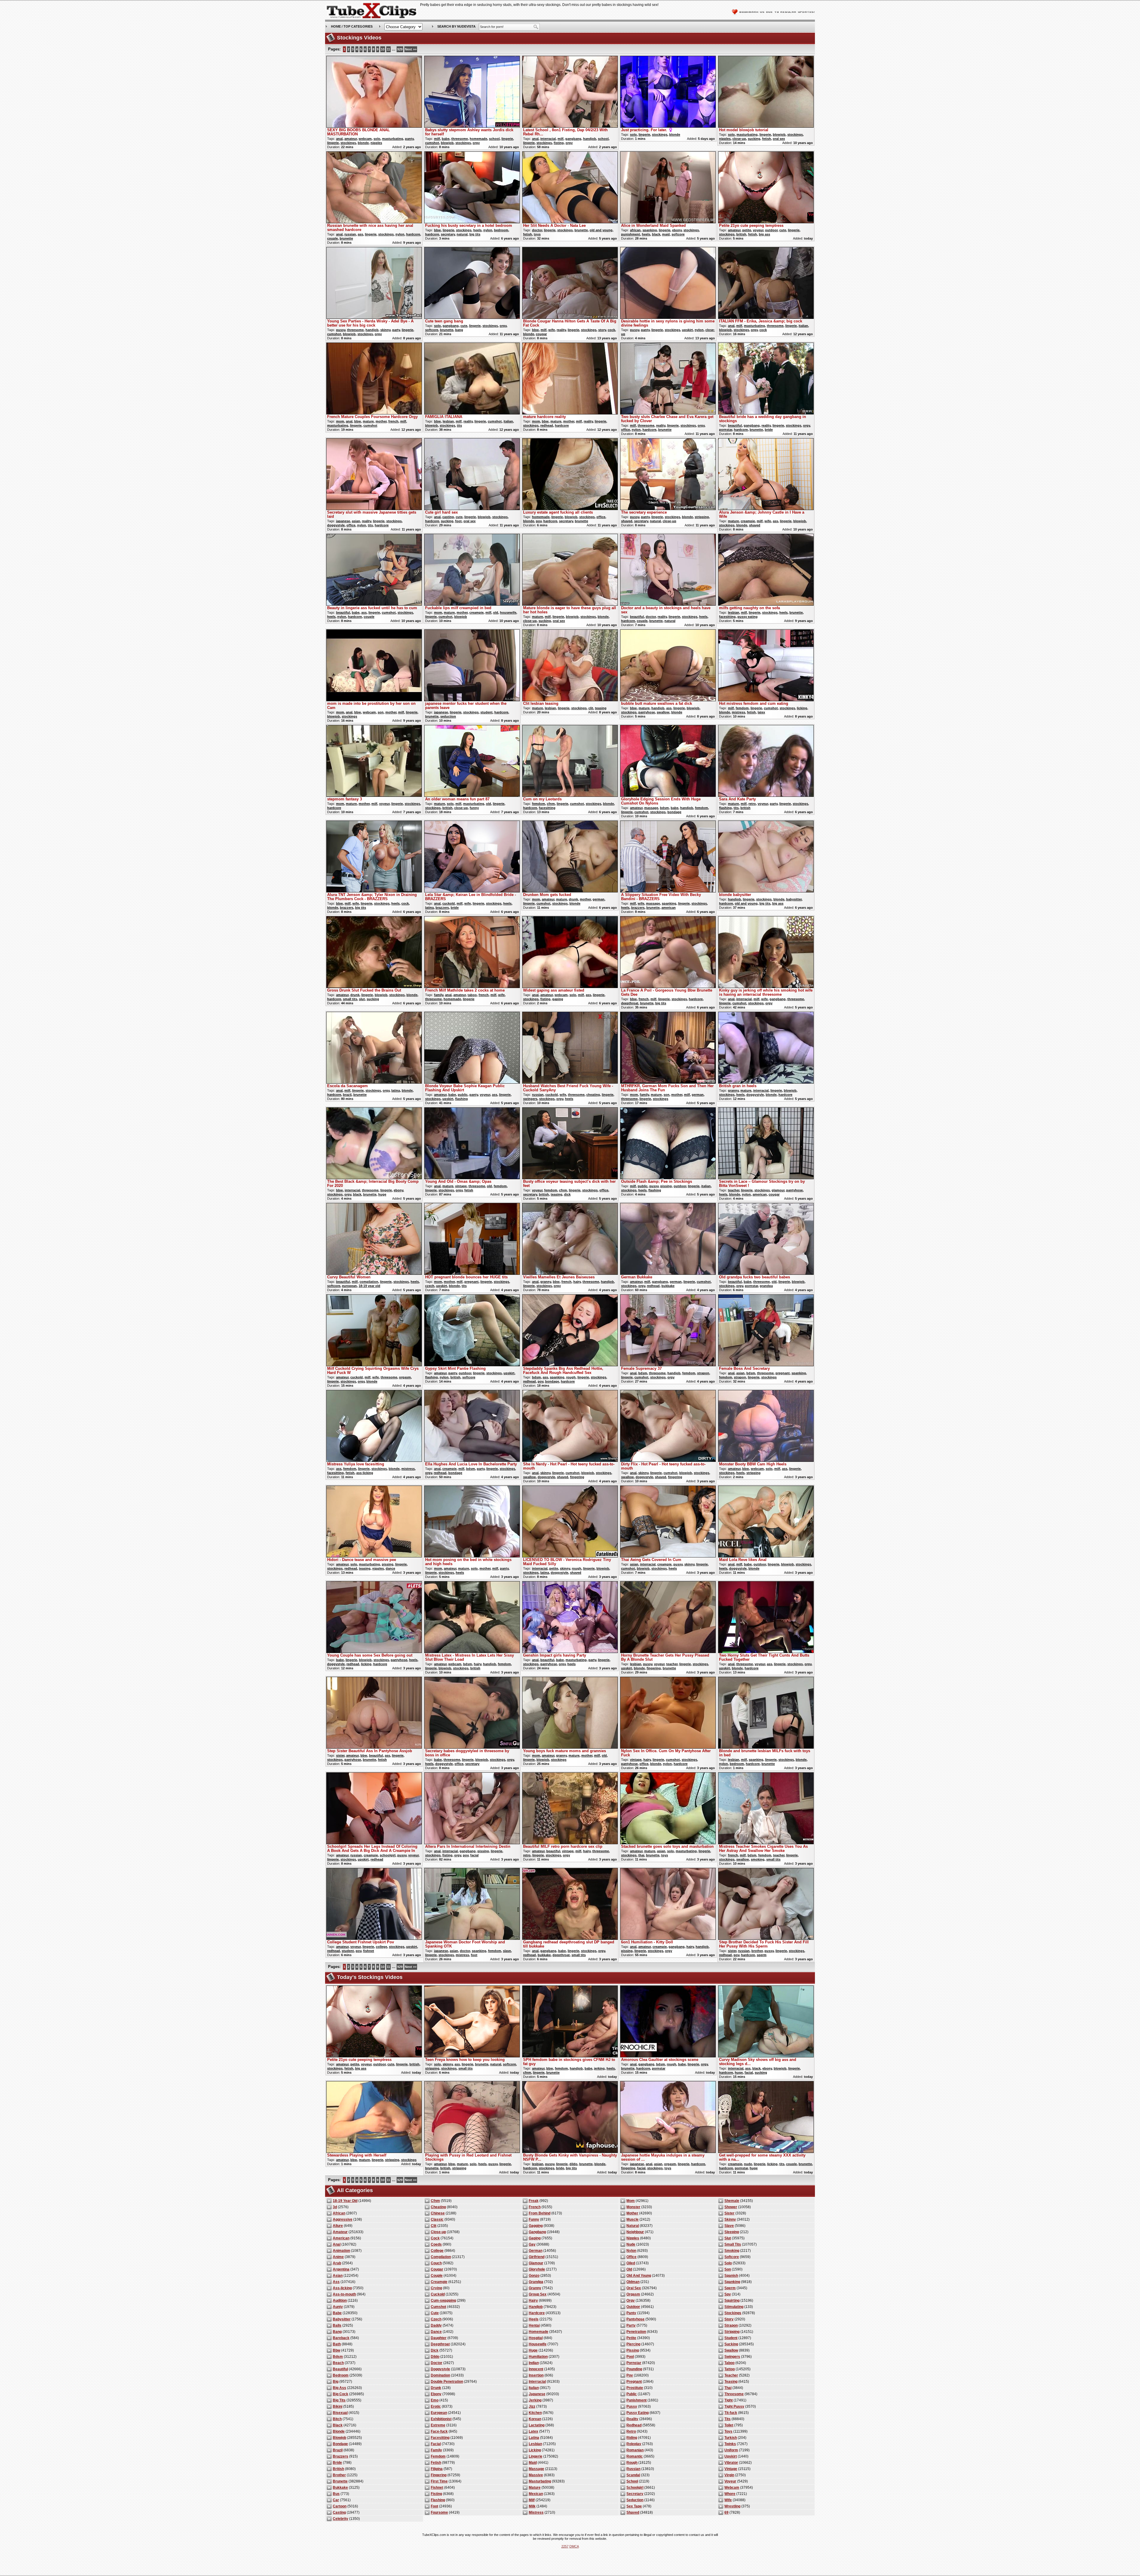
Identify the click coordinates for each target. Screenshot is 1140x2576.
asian (356, 521)
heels (477, 230)
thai (641, 1855)
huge (382, 1194)
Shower (731, 2207)
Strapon (731, 2325)
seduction (448, 716)
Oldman (633, 2282)
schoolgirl (388, 1855)
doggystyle (336, 525)
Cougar (437, 2269)
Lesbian (535, 2444)
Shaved (633, 2512)
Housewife (538, 2344)
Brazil (338, 2450)
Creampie (439, 2282)
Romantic (635, 2456)
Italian (534, 2388)
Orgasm (633, 2294)
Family (436, 2450)
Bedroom (341, 2375)
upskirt (687, 330)
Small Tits (733, 2244)
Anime (338, 2257)
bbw (437, 230)
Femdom (438, 2456)
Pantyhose (635, 2319)
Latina (534, 2438)
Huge (533, 2350)
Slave (729, 2226)
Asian (338, 2276)
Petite (631, 2338)
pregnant (471, 1282)
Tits (727, 2419)
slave (507, 1951)
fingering (577, 1477)
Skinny (730, 2219)
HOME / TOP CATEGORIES (352, 26)
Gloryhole (537, 2269)
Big (336, 2382)
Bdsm (338, 2357)
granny (733, 1090)
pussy (341, 330)
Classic (437, 2219)
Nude (631, 2244)
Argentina (341, 2269)
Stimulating (734, 2307)
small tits (350, 999)
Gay (532, 2244)
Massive (536, 2475)
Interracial (537, 2382)
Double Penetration (447, 2382)
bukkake (668, 1286)
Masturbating (540, 2481)
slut (362, 999)
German (536, 2251)
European (439, 2413)
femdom (742, 708)
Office (631, 2257)
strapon (703, 1373)
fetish (767, 139)
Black (338, 2425)
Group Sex (538, 2294)
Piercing (633, 2344)
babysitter (794, 899)
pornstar (726, 430)
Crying (436, 2288)
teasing (601, 708)
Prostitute (635, 2388)
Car (336, 2500)
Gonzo (534, 2276)
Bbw (337, 2350)
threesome (460, 139)
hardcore (413, 234)
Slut (728, 2238)
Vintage (731, 2469)
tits (459, 425)
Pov (630, 2375)
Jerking (535, 2400)
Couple (437, 2276)
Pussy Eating (638, 2413)
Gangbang (537, 2232)
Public (632, 2394)
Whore (730, 2494)
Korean (535, 2419)
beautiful (735, 425)
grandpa (766, 1286)
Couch (436, 2263)
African (339, 2213)
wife (552, 330)
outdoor (771, 230)
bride (769, 430)
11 (388, 49)
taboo (472, 995)
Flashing (438, 2500)
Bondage (340, 2444)
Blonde (339, 2431)
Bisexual (340, 2413)
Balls (337, 2325)
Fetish (436, 2463)
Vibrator (731, 2463)
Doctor (437, 2363)
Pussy (632, 2406)
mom (340, 421)
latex (761, 712)
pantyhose (647, 712)
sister (340, 1755)
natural (462, 234)
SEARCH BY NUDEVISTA (456, 26)
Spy (728, 2294)
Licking (535, 2450)
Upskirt (731, 2456)
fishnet (369, 1951)
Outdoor (633, 2307)
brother (757, 1951)
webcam (365, 139)
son (381, 712)
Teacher (731, 2375)
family (439, 995)
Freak (534, 2201)
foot (458, 521)
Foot (434, 2506)
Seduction (635, 2500)
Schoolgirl (635, 2488)
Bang (337, 2332)
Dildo (435, 2357)
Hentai (534, 2325)
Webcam (732, 2488)
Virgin (729, 2475)
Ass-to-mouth (344, 2294)
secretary (448, 234)
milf (437, 139)
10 (383, 49)
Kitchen (535, 2413)
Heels (534, 2319)
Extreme (438, 2425)
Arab (337, 2263)
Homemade (539, 2332)
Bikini (338, 2406)
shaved (627, 521)
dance (390, 1568)
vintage (461, 1186)
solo (377, 139)
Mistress (536, 2512)
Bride (337, 2463)
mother (381, 421)
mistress (738, 712)
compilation (369, 1282)
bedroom (501, 230)
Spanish (731, 2276)
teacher (734, 1190)
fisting (559, 143)
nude (748, 2164)
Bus (336, 2494)
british (741, 234)
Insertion (536, 2375)
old (496, 612)
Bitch (337, 2419)
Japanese (537, 2394)
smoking (758, 1859)
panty (409, 139)
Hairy (533, 2300)
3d (335, 2207)
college (381, 1947)
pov (539, 521)
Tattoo (730, 2369)
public (463, 1095)
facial (474, 1855)
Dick (435, 2350)
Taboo (729, 2363)
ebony (677, 230)
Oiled (631, 2263)
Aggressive (343, 2219)
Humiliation (538, 2357)
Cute (435, 2313)
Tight (729, 2400)
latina (429, 908)
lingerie (333, 143)
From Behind (540, 2213)
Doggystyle (440, 2369)
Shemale (732, 2201)
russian (350, 234)
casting (448, 517)
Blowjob (339, 2438)
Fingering (439, 2475)
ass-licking (365, 1473)
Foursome (439, 2512)
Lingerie (536, 2456)
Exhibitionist (441, 2419)
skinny (385, 330)
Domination (440, 2375)
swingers (530, 1099)
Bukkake (340, 2488)
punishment (631, 234)
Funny (534, 2219)
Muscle (632, 2219)
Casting (339, 2512)
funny (474, 808)
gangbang (573, 139)
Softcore (732, 2257)
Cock (435, 2238)
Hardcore (537, 2313)
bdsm (664, 808)
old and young (601, 230)
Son (728, 2269)
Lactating (537, 2425)
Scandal (633, 2475)
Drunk (436, 2388)
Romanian (635, 2450)
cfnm (551, 804)
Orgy (631, 2300)
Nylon (631, 2251)
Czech (436, 2319)
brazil (347, 1095)
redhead (547, 425)
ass (360, 234)
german (598, 899)
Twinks (730, 2444)
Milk (532, 2506)
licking (802, 708)
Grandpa (536, 2282)
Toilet (729, 2425)
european (349, 1286)
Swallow (731, 2350)
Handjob (536, 2307)
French (535, 2207)
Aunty (338, 2307)
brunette (346, 238)
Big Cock (341, 2394)
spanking (650, 230)
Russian (633, 2469)
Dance (436, 2332)
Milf (532, 2500)
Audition (340, 2300)
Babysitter (342, 2319)
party (396, 330)
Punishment (636, 2400)
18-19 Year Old (345, 2201)
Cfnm (435, 2201)
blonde (363, 143)
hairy (577, 1282)
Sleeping (732, 2232)
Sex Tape (634, 2506)
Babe (337, 2313)
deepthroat (630, 1003)
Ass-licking (342, 2288)
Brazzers (341, 2456)
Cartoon (340, 2506)
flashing (725, 808)
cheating (593, 1095)
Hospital (536, 2338)
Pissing (633, 2350)
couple (332, 238)
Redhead (634, 2425)
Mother (632, 2213)
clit (591, 708)
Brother (339, 2475)
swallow (663, 712)
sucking (754, 139)
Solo (728, 2263)
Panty (631, 2313)
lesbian (448, 421)
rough (571, 1377)
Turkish (731, 2438)
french (393, 421)
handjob (590, 139)
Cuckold (438, 2294)
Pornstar (634, 2363)
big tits (475, 234)
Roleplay (634, 2444)
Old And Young (639, 2276)
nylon (400, 234)
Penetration (636, 2332)
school (494, 139)
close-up (739, 139)
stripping (702, 517)
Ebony (436, 2394)
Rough (632, 2463)
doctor (537, 230)
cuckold (449, 903)
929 (400, 49)
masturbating (393, 139)
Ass (336, 2282)
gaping (558, 999)
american (669, 908)
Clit (434, 2226)
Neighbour (635, 2232)
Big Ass (339, 2388)
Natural (633, 2226)
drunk (573, 899)
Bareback (341, 2338)
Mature (535, 2488)
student (486, 712)
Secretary (635, 2494)
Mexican (536, 2494)
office (626, 430)
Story (729, 2319)
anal (339, 139)
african (635, 230)
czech (430, 1286)
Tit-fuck (731, 2413)
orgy (476, 143)
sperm (762, 1955)
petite (747, 230)
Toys (728, 2431)
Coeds (436, 2244)
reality (561, 330)
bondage (674, 812)
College (437, 2251)
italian (803, 326)
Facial (436, 2444)
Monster (633, 2207)
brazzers (347, 908)
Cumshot (438, 2307)
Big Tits (339, 2400)
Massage (536, 2469)
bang (459, 330)
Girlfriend (537, 2257)
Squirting (732, 2300)
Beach (338, 2363)
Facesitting (440, 2438)
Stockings (733, 2313)
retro (752, 804)
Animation (341, 2251)
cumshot (432, 143)
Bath (337, 2344)
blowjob (447, 143)
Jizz (532, 2406)
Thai (728, 2388)
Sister (729, 2213)
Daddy (436, 2325)
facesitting (727, 617)
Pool (630, 2357)
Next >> (411, 49)
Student (731, 2338)
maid (666, 234)
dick (567, 1194)
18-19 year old (369, 1286)
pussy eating (748, 617)
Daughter (439, 2338)
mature (368, 421)
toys (537, 234)
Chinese (438, 2213)
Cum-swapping (443, 2300)
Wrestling (732, 2506)
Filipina (437, 2469)
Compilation (441, 2257)
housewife (508, 612)
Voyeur (730, 2481)
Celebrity (341, 2519)
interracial (548, 139)
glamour (778, 1190)
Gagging (536, 2226)
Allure (338, 2226)
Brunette (340, 2481)
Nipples (633, 2238)
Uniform (731, 2450)
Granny (535, 2288)
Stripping (732, 2332)
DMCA (574, 2546)
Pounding (634, 2369)
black (656, 234)
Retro (631, 2431)
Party (631, 2325)
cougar (541, 334)
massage (651, 808)
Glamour (536, 2263)
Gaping (535, 2238)
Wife (728, 2500)
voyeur (758, 230)
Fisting (436, 2494)
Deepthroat (440, 2344)
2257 (565, 2546)
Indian (534, 2363)
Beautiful (340, 2369)
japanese (343, 521)
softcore (678, 234)
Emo (435, 2400)
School (632, 2481)
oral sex (779, 139)
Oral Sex (634, 2288)
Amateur (340, 2232)
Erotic (436, 2406)
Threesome (734, 2394)
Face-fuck (439, 2431)
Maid (533, 2463)
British (338, 2469)
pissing (666, 1186)
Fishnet (437, 2488)
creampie (748, 521)
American (341, 2238)
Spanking (732, 2282)
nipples (376, 143)
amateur (351, 139)
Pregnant (634, 2382)
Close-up (438, 2232)
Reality (632, 2419)
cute (783, 230)
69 (726, 2512)
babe (446, 139)
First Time (439, 2481)
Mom (631, 2201)
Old (629, 2269)
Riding (632, 2438)
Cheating (438, 2207)
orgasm (405, 1377)
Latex (533, 2431)
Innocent (536, 2369)
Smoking (732, 2251)
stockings (348, 143)
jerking (599, 2068)
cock (611, 330)
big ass (764, 234)
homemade (478, 139)
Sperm (730, 2288)
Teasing (731, 2382)
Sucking (731, 2344)
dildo (573, 2164)
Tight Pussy (734, 2406)
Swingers (732, 2357)
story (602, 330)
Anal (337, 2244)
